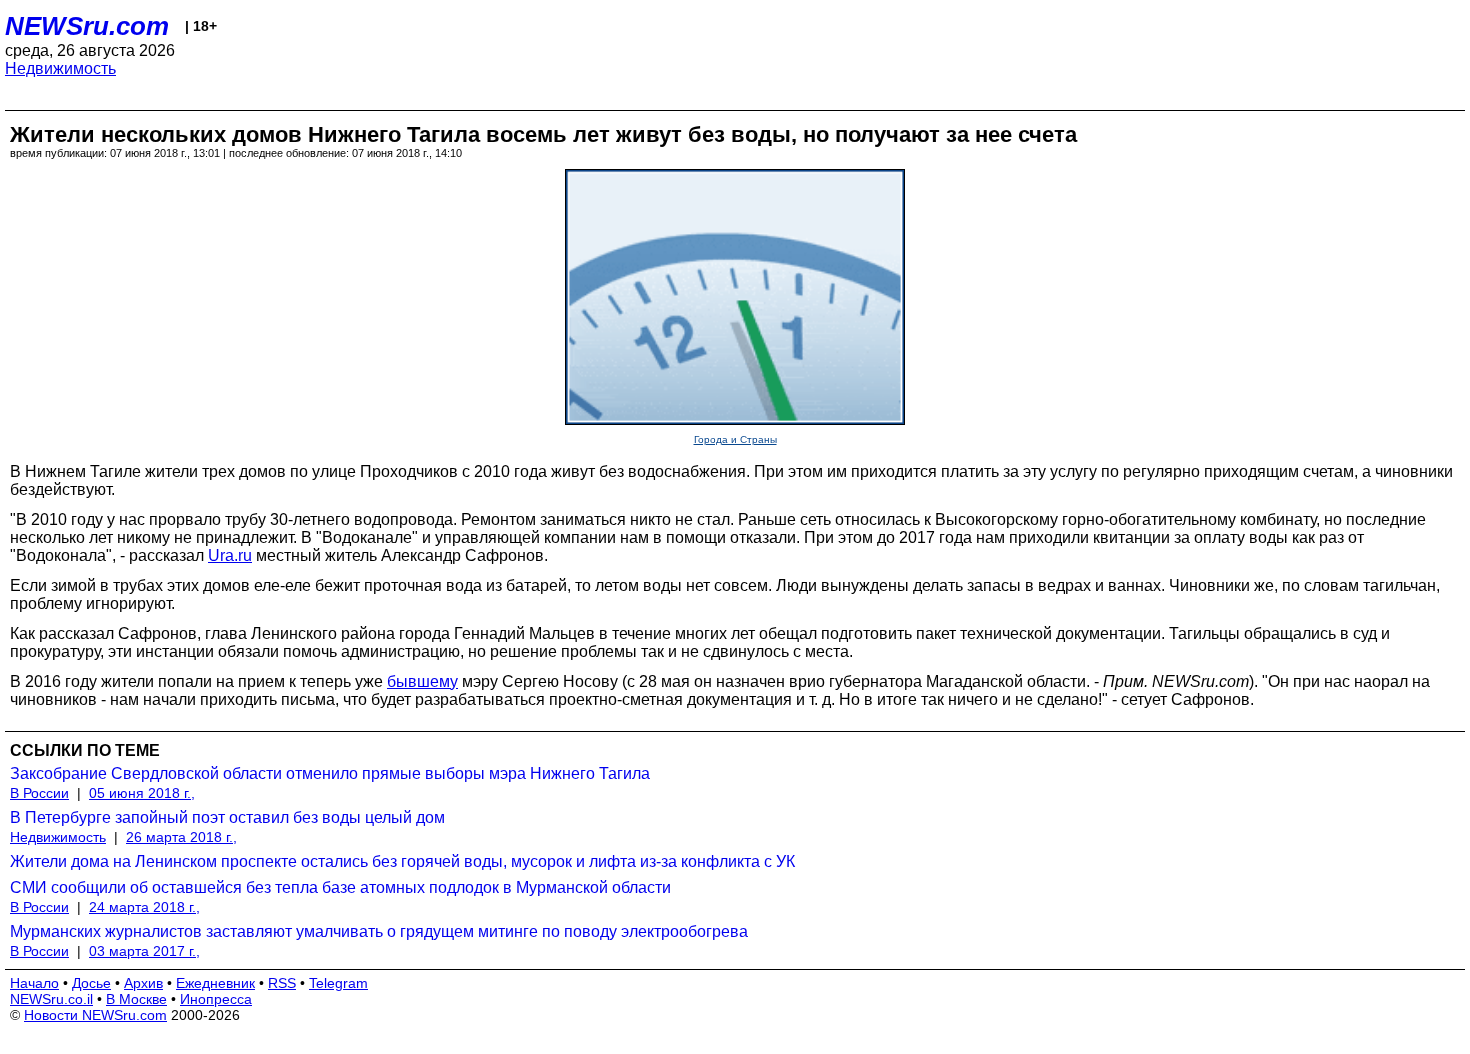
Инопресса (216, 999)
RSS (282, 983)
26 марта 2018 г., (181, 837)
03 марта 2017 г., (144, 951)
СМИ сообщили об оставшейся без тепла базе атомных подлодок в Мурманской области (340, 887)
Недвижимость (60, 68)
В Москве (136, 999)
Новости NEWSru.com (95, 1015)
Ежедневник (215, 983)
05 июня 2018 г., (142, 793)
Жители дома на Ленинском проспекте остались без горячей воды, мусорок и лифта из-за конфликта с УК (402, 861)
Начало (34, 983)
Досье (91, 983)
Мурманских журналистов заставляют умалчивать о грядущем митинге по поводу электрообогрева (379, 931)
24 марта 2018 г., (144, 907)
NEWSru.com (87, 26)
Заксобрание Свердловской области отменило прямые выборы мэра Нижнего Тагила (330, 773)
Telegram (338, 983)
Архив (143, 983)
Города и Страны (735, 439)
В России (39, 793)
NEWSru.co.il (51, 999)
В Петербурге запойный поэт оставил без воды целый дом (227, 817)
